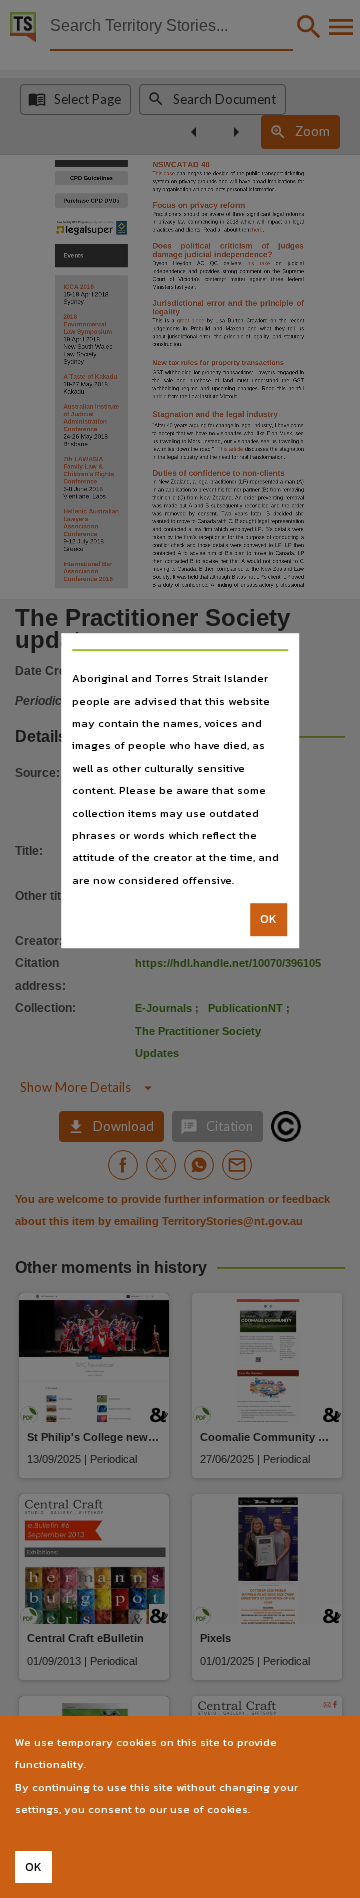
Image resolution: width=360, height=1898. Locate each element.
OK (268, 919)
